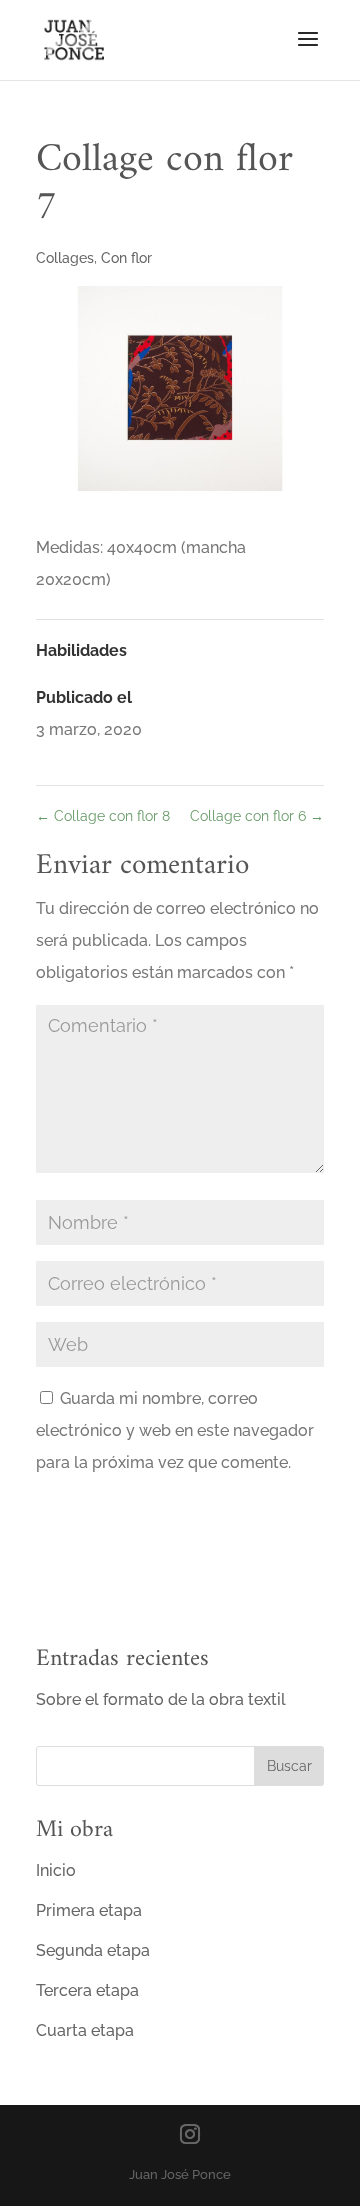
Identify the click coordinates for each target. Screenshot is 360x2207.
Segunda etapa (93, 1950)
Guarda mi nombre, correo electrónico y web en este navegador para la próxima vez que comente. (175, 1430)
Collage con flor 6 (257, 816)
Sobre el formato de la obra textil (161, 1699)
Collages (65, 258)
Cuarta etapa (85, 2030)
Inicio (56, 1870)
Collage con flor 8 (103, 816)
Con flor (126, 258)
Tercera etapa (87, 1990)
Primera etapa (89, 1910)
